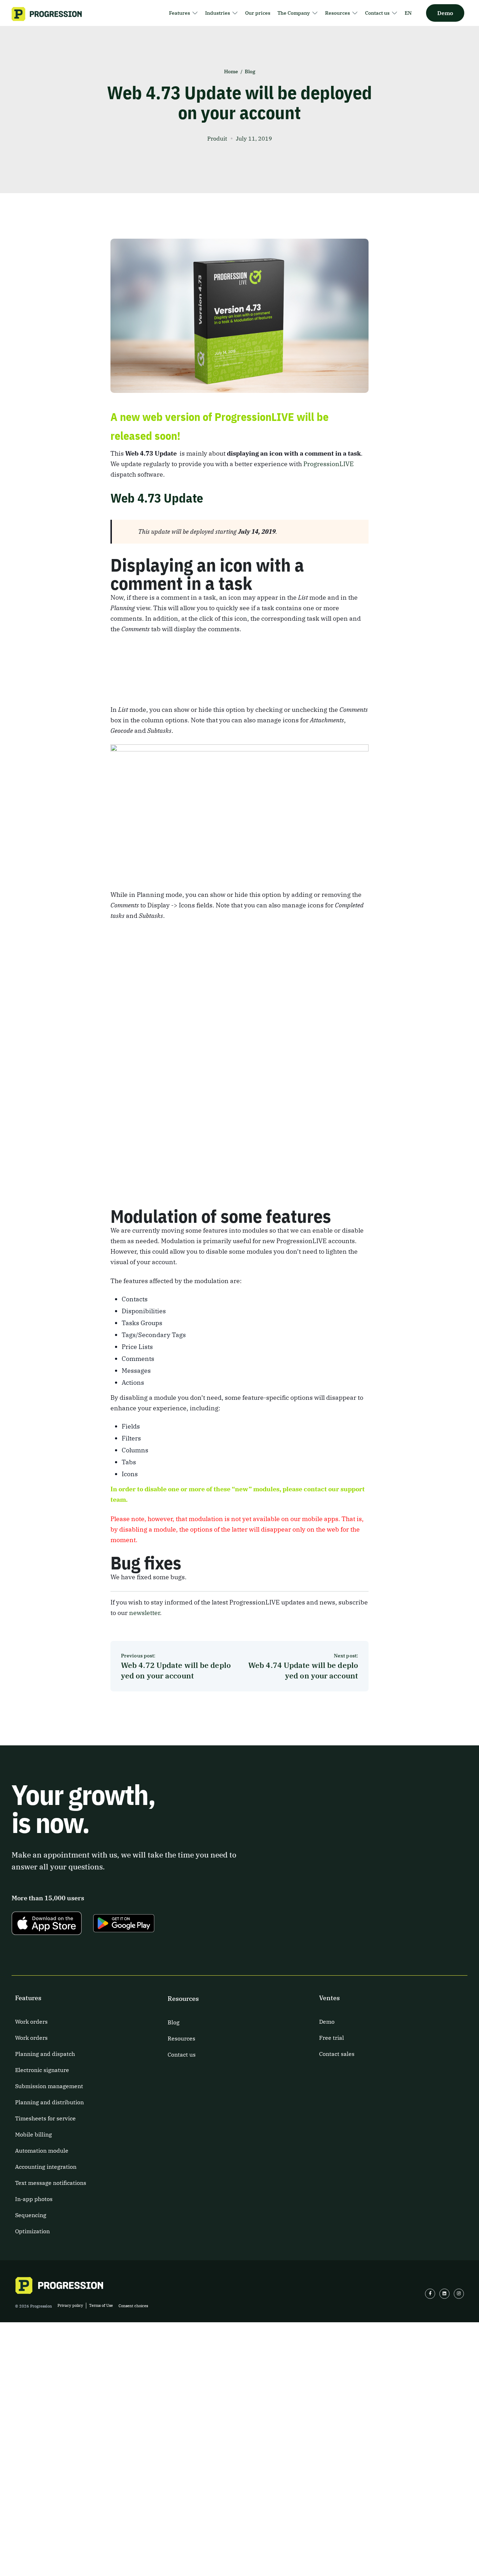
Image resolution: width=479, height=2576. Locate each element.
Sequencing (31, 2215)
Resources (181, 2038)
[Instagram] (459, 2294)
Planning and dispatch (45, 2054)
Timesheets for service (45, 2118)
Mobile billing (33, 2134)
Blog (250, 71)
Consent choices (133, 2306)
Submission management (49, 2086)
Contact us (182, 2054)
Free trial (332, 2038)
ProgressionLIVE (329, 464)
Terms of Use (101, 2305)
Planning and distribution (49, 2102)
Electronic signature (42, 2070)
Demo (327, 2022)
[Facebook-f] (430, 2294)
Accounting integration (46, 2167)
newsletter (144, 1613)
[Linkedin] (444, 2294)
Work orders (31, 2022)
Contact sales (337, 2054)
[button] (184, 13)
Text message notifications (51, 2183)
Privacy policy (70, 2305)
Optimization (32, 2231)
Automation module (42, 2151)
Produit (217, 138)
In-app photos (34, 2199)
